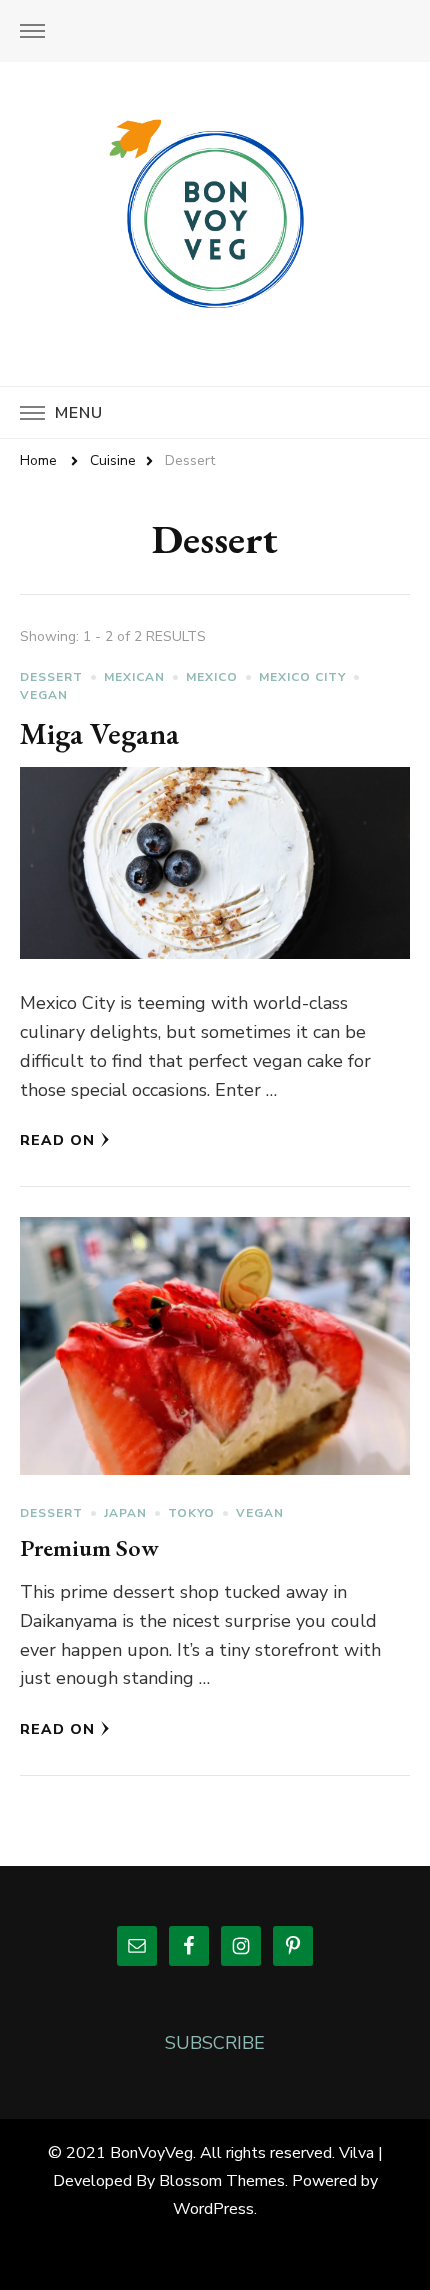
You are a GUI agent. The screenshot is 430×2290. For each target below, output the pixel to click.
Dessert (51, 677)
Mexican (134, 677)
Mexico (212, 677)
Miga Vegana (99, 733)
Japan (125, 1513)
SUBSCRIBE (215, 2043)
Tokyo (191, 1513)
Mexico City (302, 677)
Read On (57, 1140)
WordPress (213, 2209)
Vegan (44, 695)
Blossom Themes (222, 2181)
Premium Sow (89, 1547)
